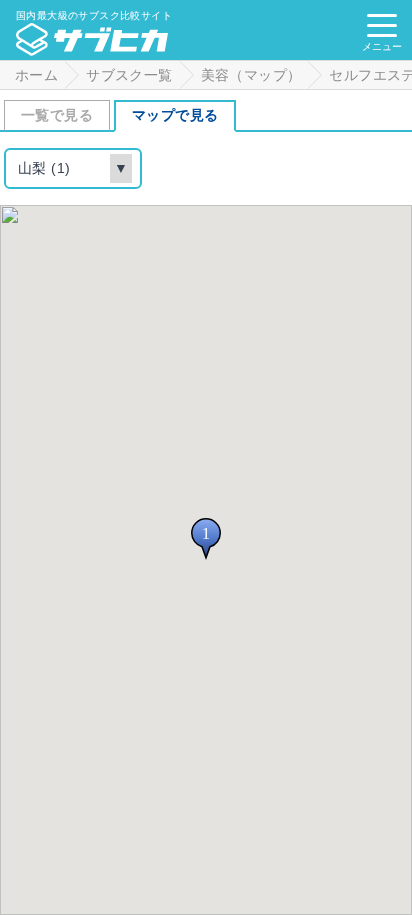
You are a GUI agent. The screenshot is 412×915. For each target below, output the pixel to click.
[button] (206, 539)
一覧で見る (57, 115)
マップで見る (175, 115)
